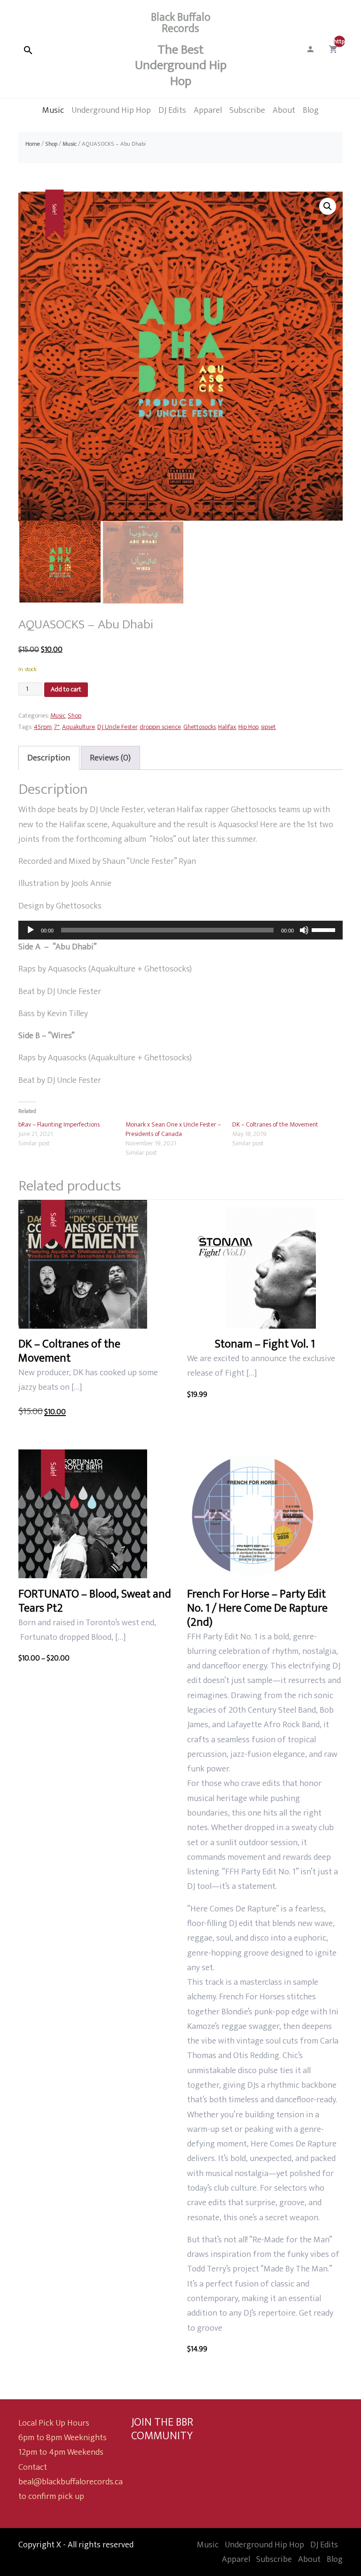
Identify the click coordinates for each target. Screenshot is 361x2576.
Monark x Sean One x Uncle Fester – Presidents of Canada (173, 1129)
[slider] (325, 929)
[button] (328, 206)
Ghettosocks (200, 727)
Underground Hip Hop (264, 2545)
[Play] (31, 930)
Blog (335, 2559)
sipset (268, 727)
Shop (51, 144)
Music (70, 144)
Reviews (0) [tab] (110, 758)
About (309, 2559)
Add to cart (66, 689)
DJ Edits (324, 2545)
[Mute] (304, 930)
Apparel (236, 2559)
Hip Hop (248, 727)
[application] (180, 930)
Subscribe (274, 2559)
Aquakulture (78, 727)
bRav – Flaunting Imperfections (59, 1124)
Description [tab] (49, 758)
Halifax (227, 727)
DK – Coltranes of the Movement (275, 1124)
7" (57, 727)
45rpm (43, 727)
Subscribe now (158, 2454)
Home (33, 144)
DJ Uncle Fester (117, 727)
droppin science (160, 727)
